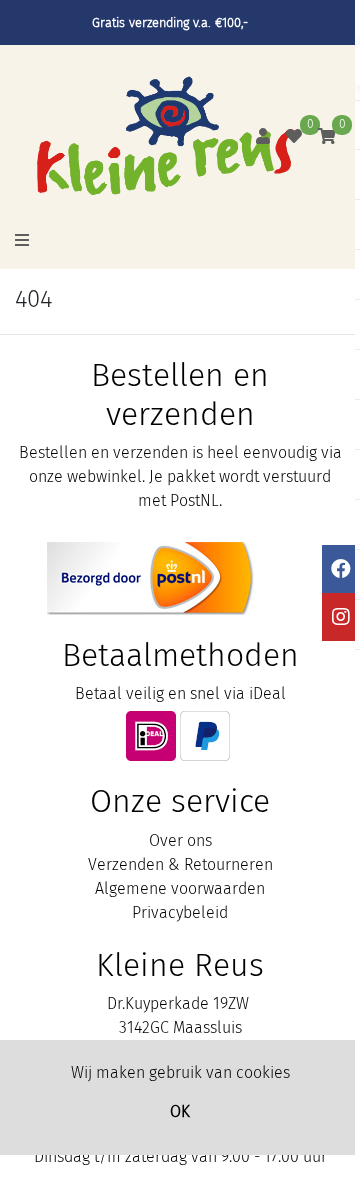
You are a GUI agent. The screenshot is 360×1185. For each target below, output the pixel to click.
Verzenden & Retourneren (180, 864)
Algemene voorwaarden (180, 888)
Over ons (180, 840)
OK (180, 1111)
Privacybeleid (180, 912)
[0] (294, 136)
